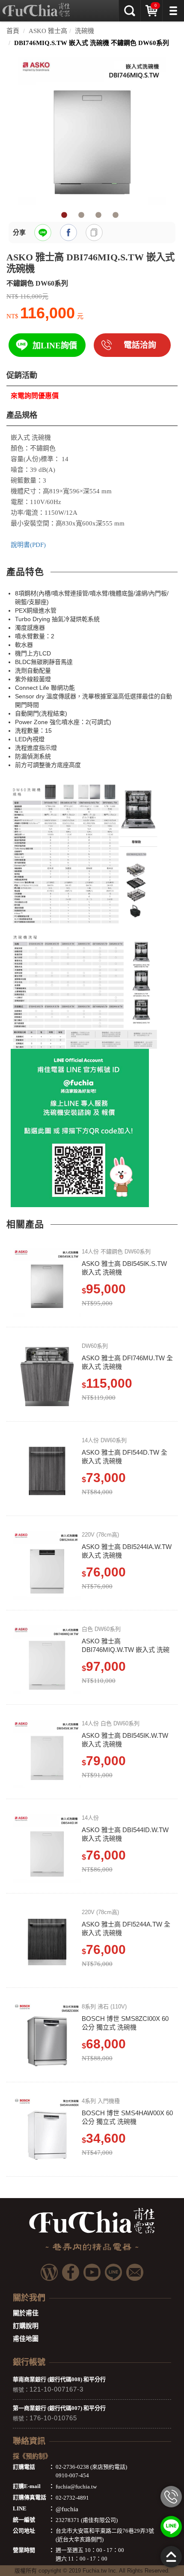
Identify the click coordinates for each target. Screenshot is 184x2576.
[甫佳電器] (36, 6)
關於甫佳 (26, 2313)
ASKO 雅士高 (48, 31)
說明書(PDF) (28, 545)
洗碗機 (85, 31)
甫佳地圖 (26, 2339)
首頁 (13, 31)
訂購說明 (26, 2326)
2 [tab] (81, 215)
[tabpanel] (92, 131)
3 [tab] (98, 215)
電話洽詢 (140, 345)
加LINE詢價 (55, 346)
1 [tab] (64, 215)
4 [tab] (116, 215)
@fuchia (67, 2509)
